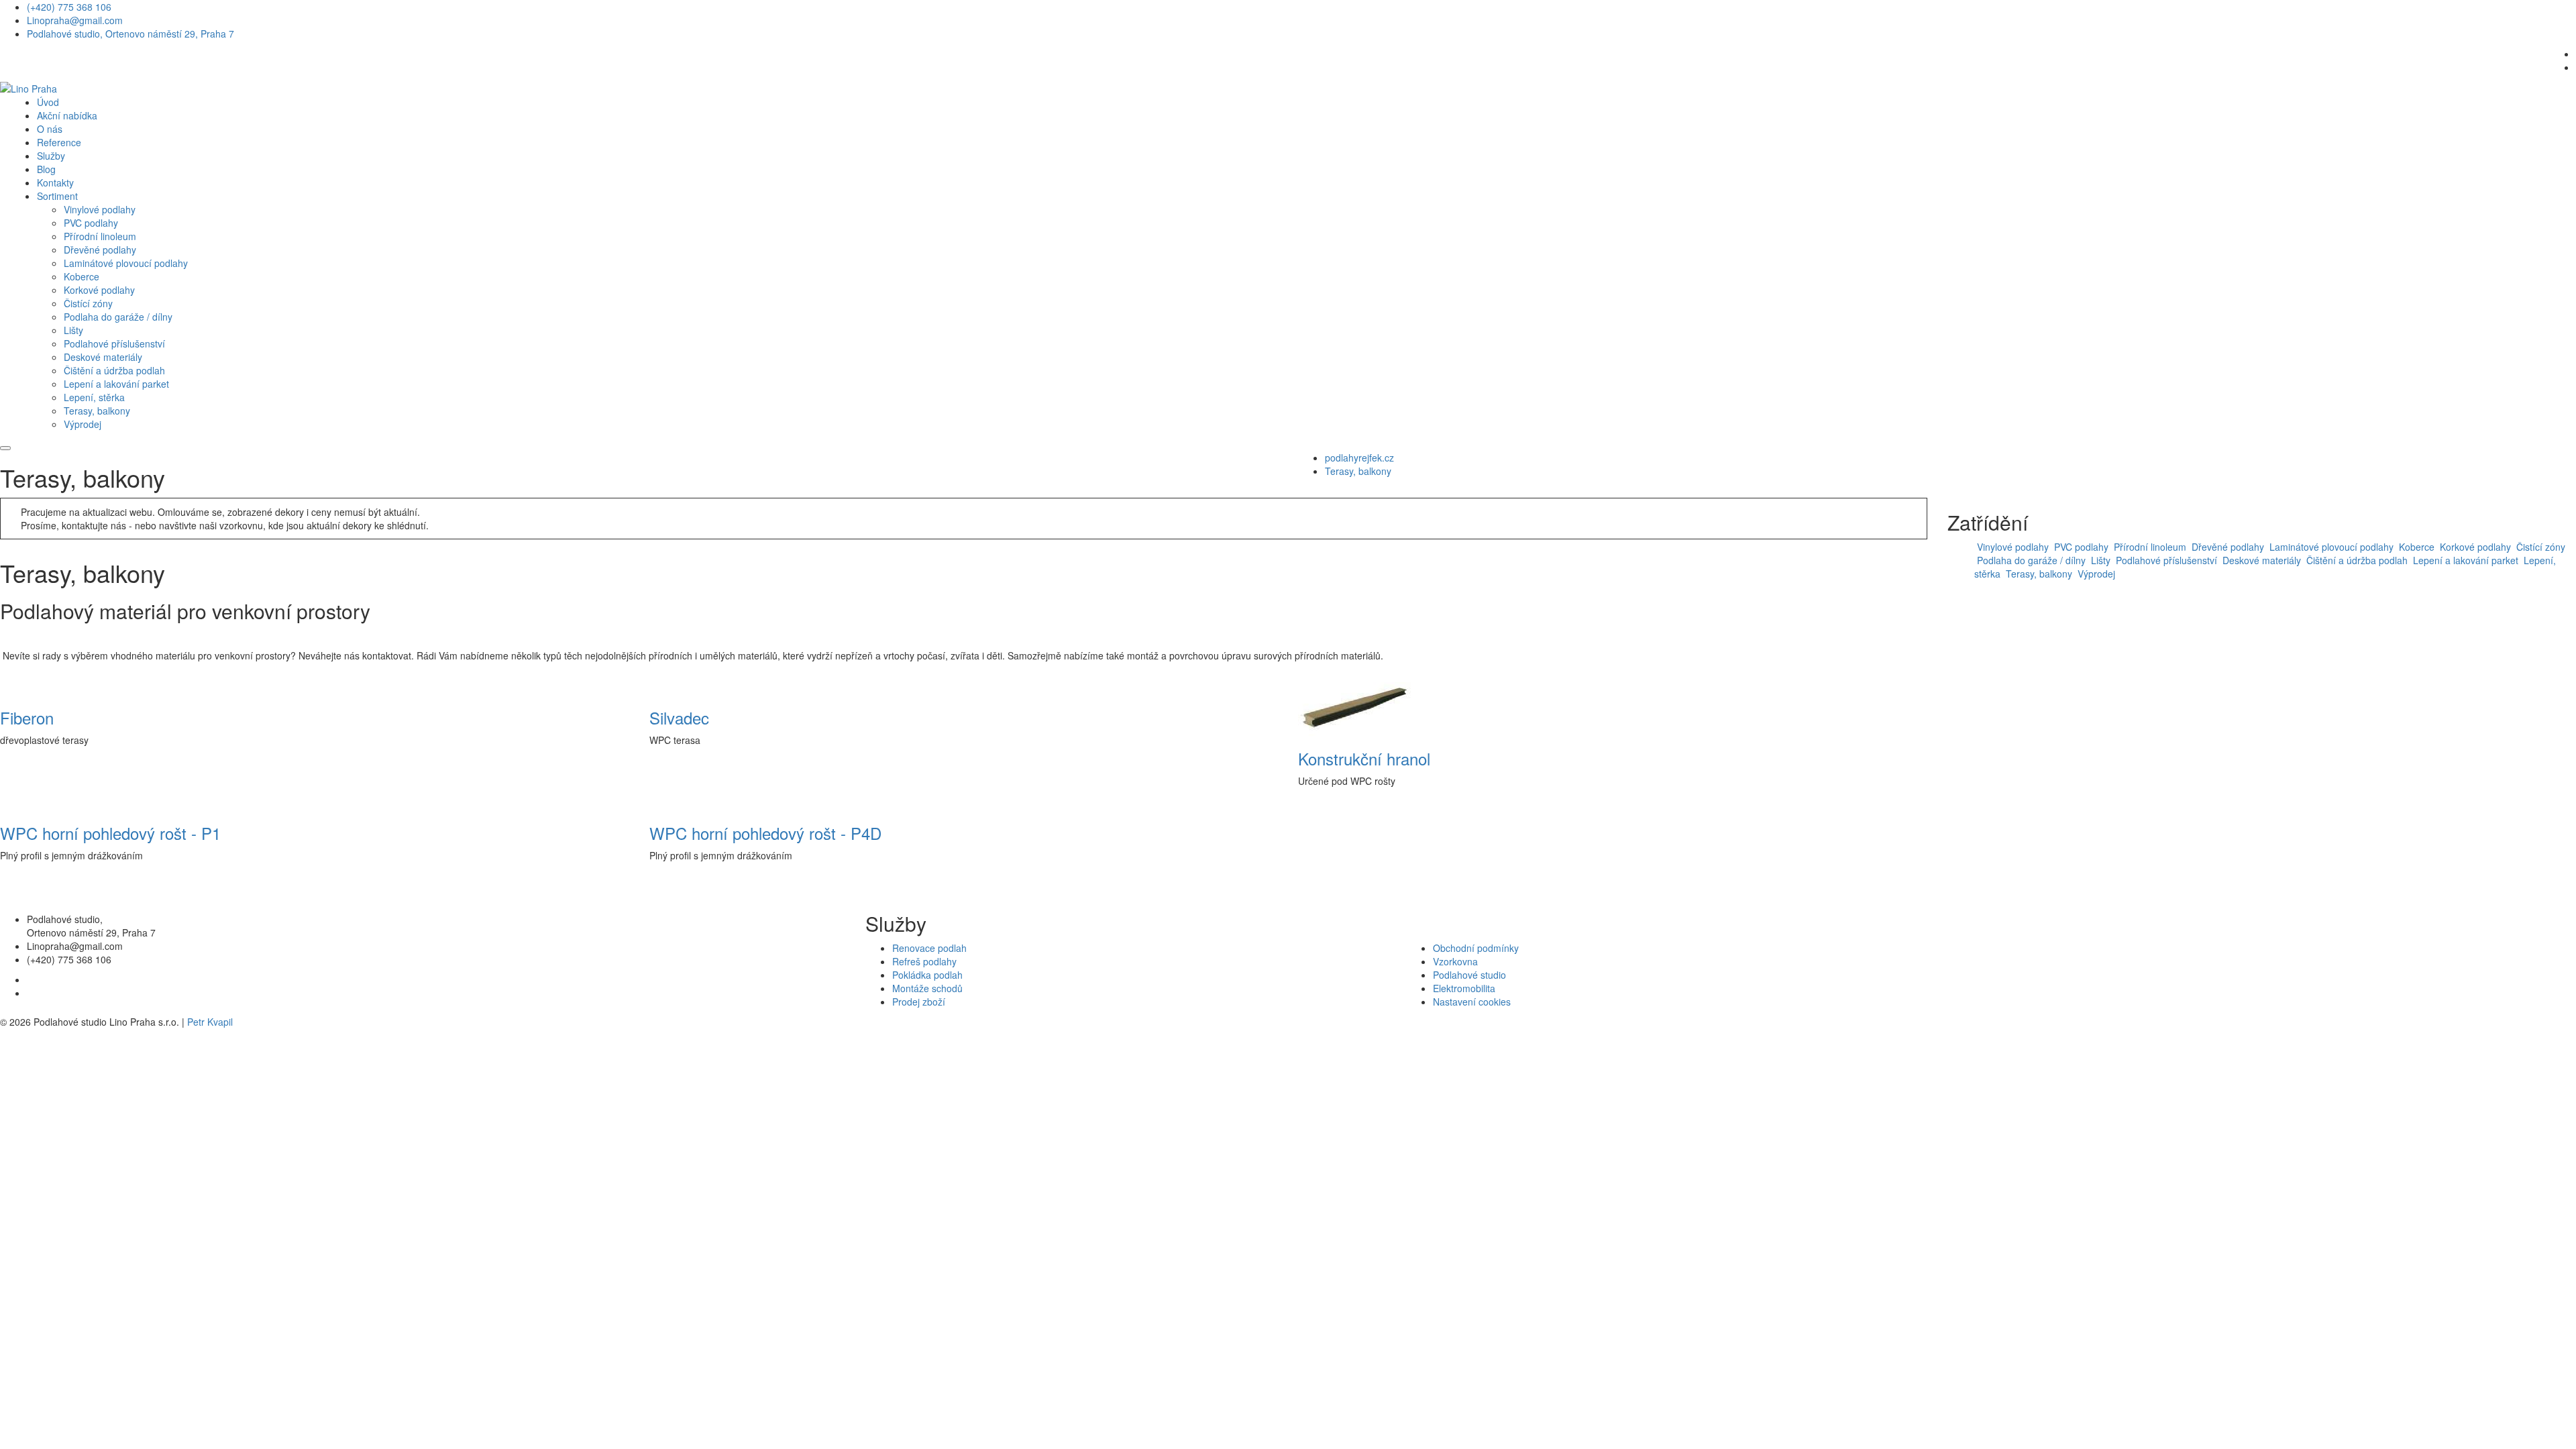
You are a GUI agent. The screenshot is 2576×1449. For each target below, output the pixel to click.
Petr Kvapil (210, 1022)
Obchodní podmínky (1476, 948)
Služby (51, 156)
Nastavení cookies (1472, 1002)
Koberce (82, 276)
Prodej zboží (919, 1002)
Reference (59, 142)
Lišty (73, 330)
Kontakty (55, 182)
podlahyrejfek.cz (1359, 458)
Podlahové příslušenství (114, 343)
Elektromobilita (1464, 988)
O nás (50, 129)
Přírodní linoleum (100, 236)
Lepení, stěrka (94, 397)
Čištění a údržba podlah (114, 370)
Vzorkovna (1455, 961)
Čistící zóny (88, 303)
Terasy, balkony (97, 411)
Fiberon (27, 717)
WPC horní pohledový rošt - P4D (765, 833)
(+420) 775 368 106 (69, 7)
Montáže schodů (927, 988)
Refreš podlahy (924, 961)
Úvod (48, 102)
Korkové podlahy (99, 290)
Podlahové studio (1469, 975)
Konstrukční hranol (1364, 758)
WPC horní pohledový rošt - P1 (110, 833)
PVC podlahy (91, 223)
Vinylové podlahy (100, 209)
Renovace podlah (929, 948)
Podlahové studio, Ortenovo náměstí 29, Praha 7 (130, 34)
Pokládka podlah (927, 975)
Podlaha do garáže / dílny (118, 317)
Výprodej (83, 424)
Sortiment (57, 196)
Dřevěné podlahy (100, 250)
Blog (46, 169)
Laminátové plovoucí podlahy (126, 263)
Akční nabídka (67, 115)
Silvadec (679, 717)
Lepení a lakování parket (116, 384)
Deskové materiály (103, 357)
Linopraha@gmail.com (75, 20)
